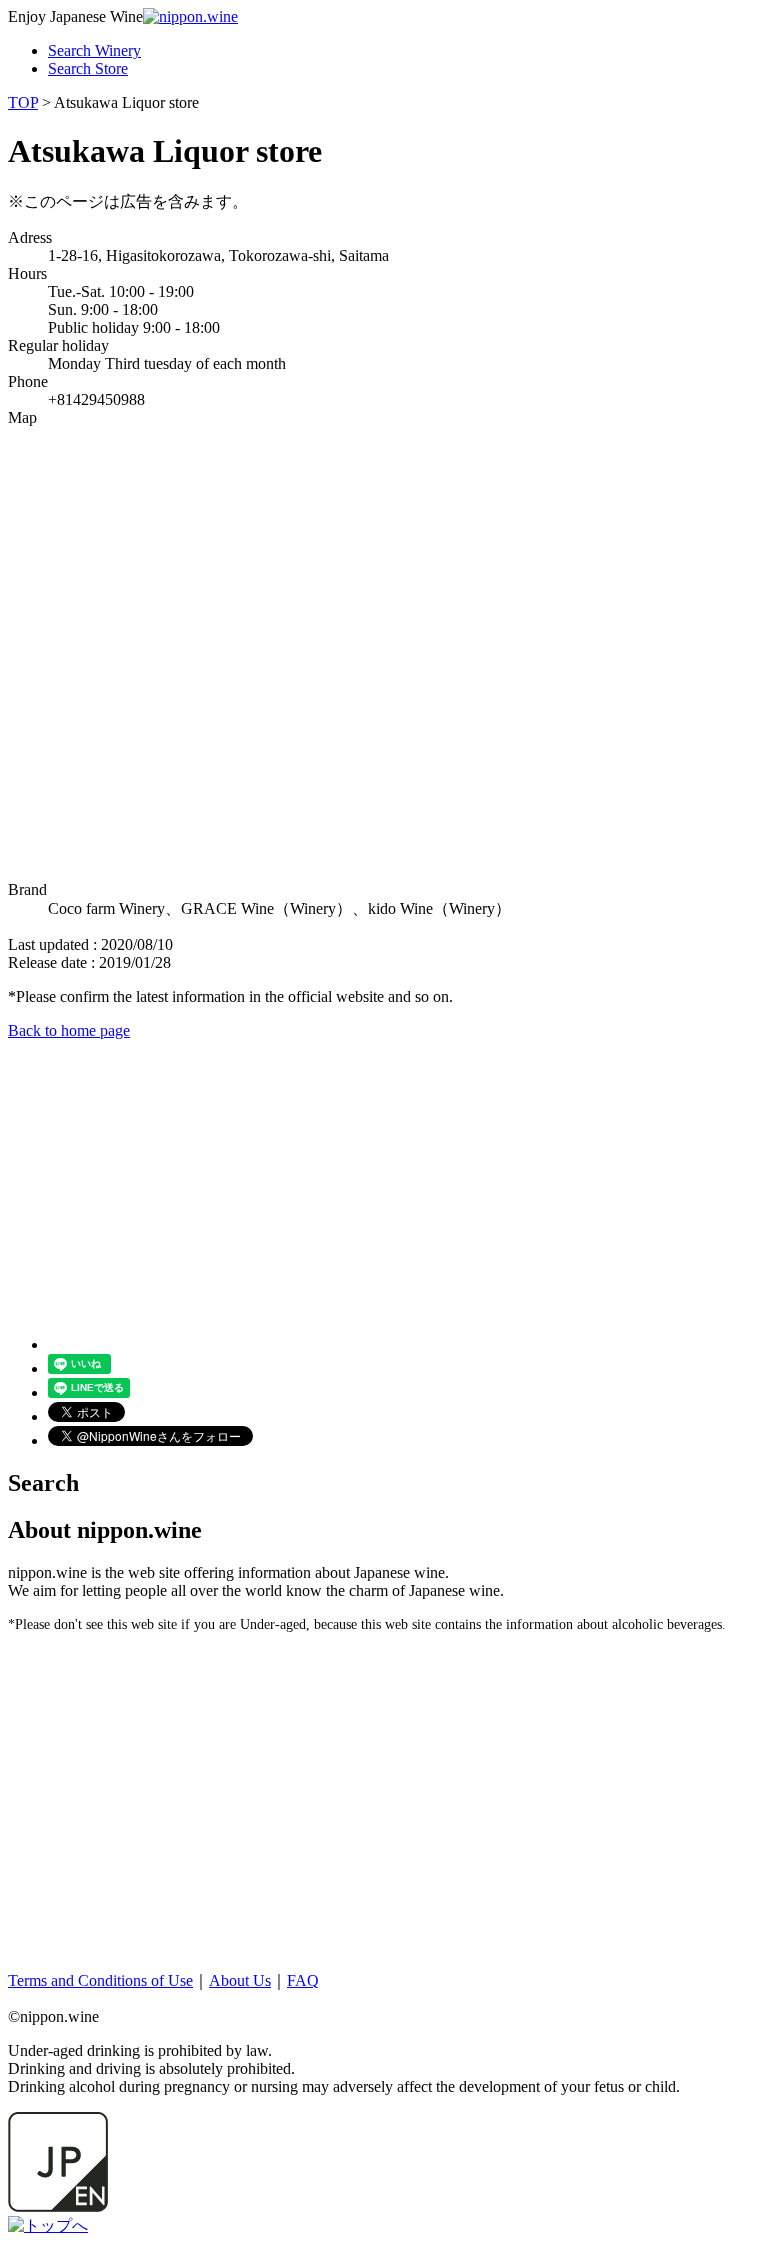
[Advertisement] (384, 1180)
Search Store (88, 68)
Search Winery (94, 50)
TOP (23, 102)
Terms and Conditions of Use (100, 1980)
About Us (240, 1980)
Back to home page (69, 1030)
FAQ (303, 1980)
